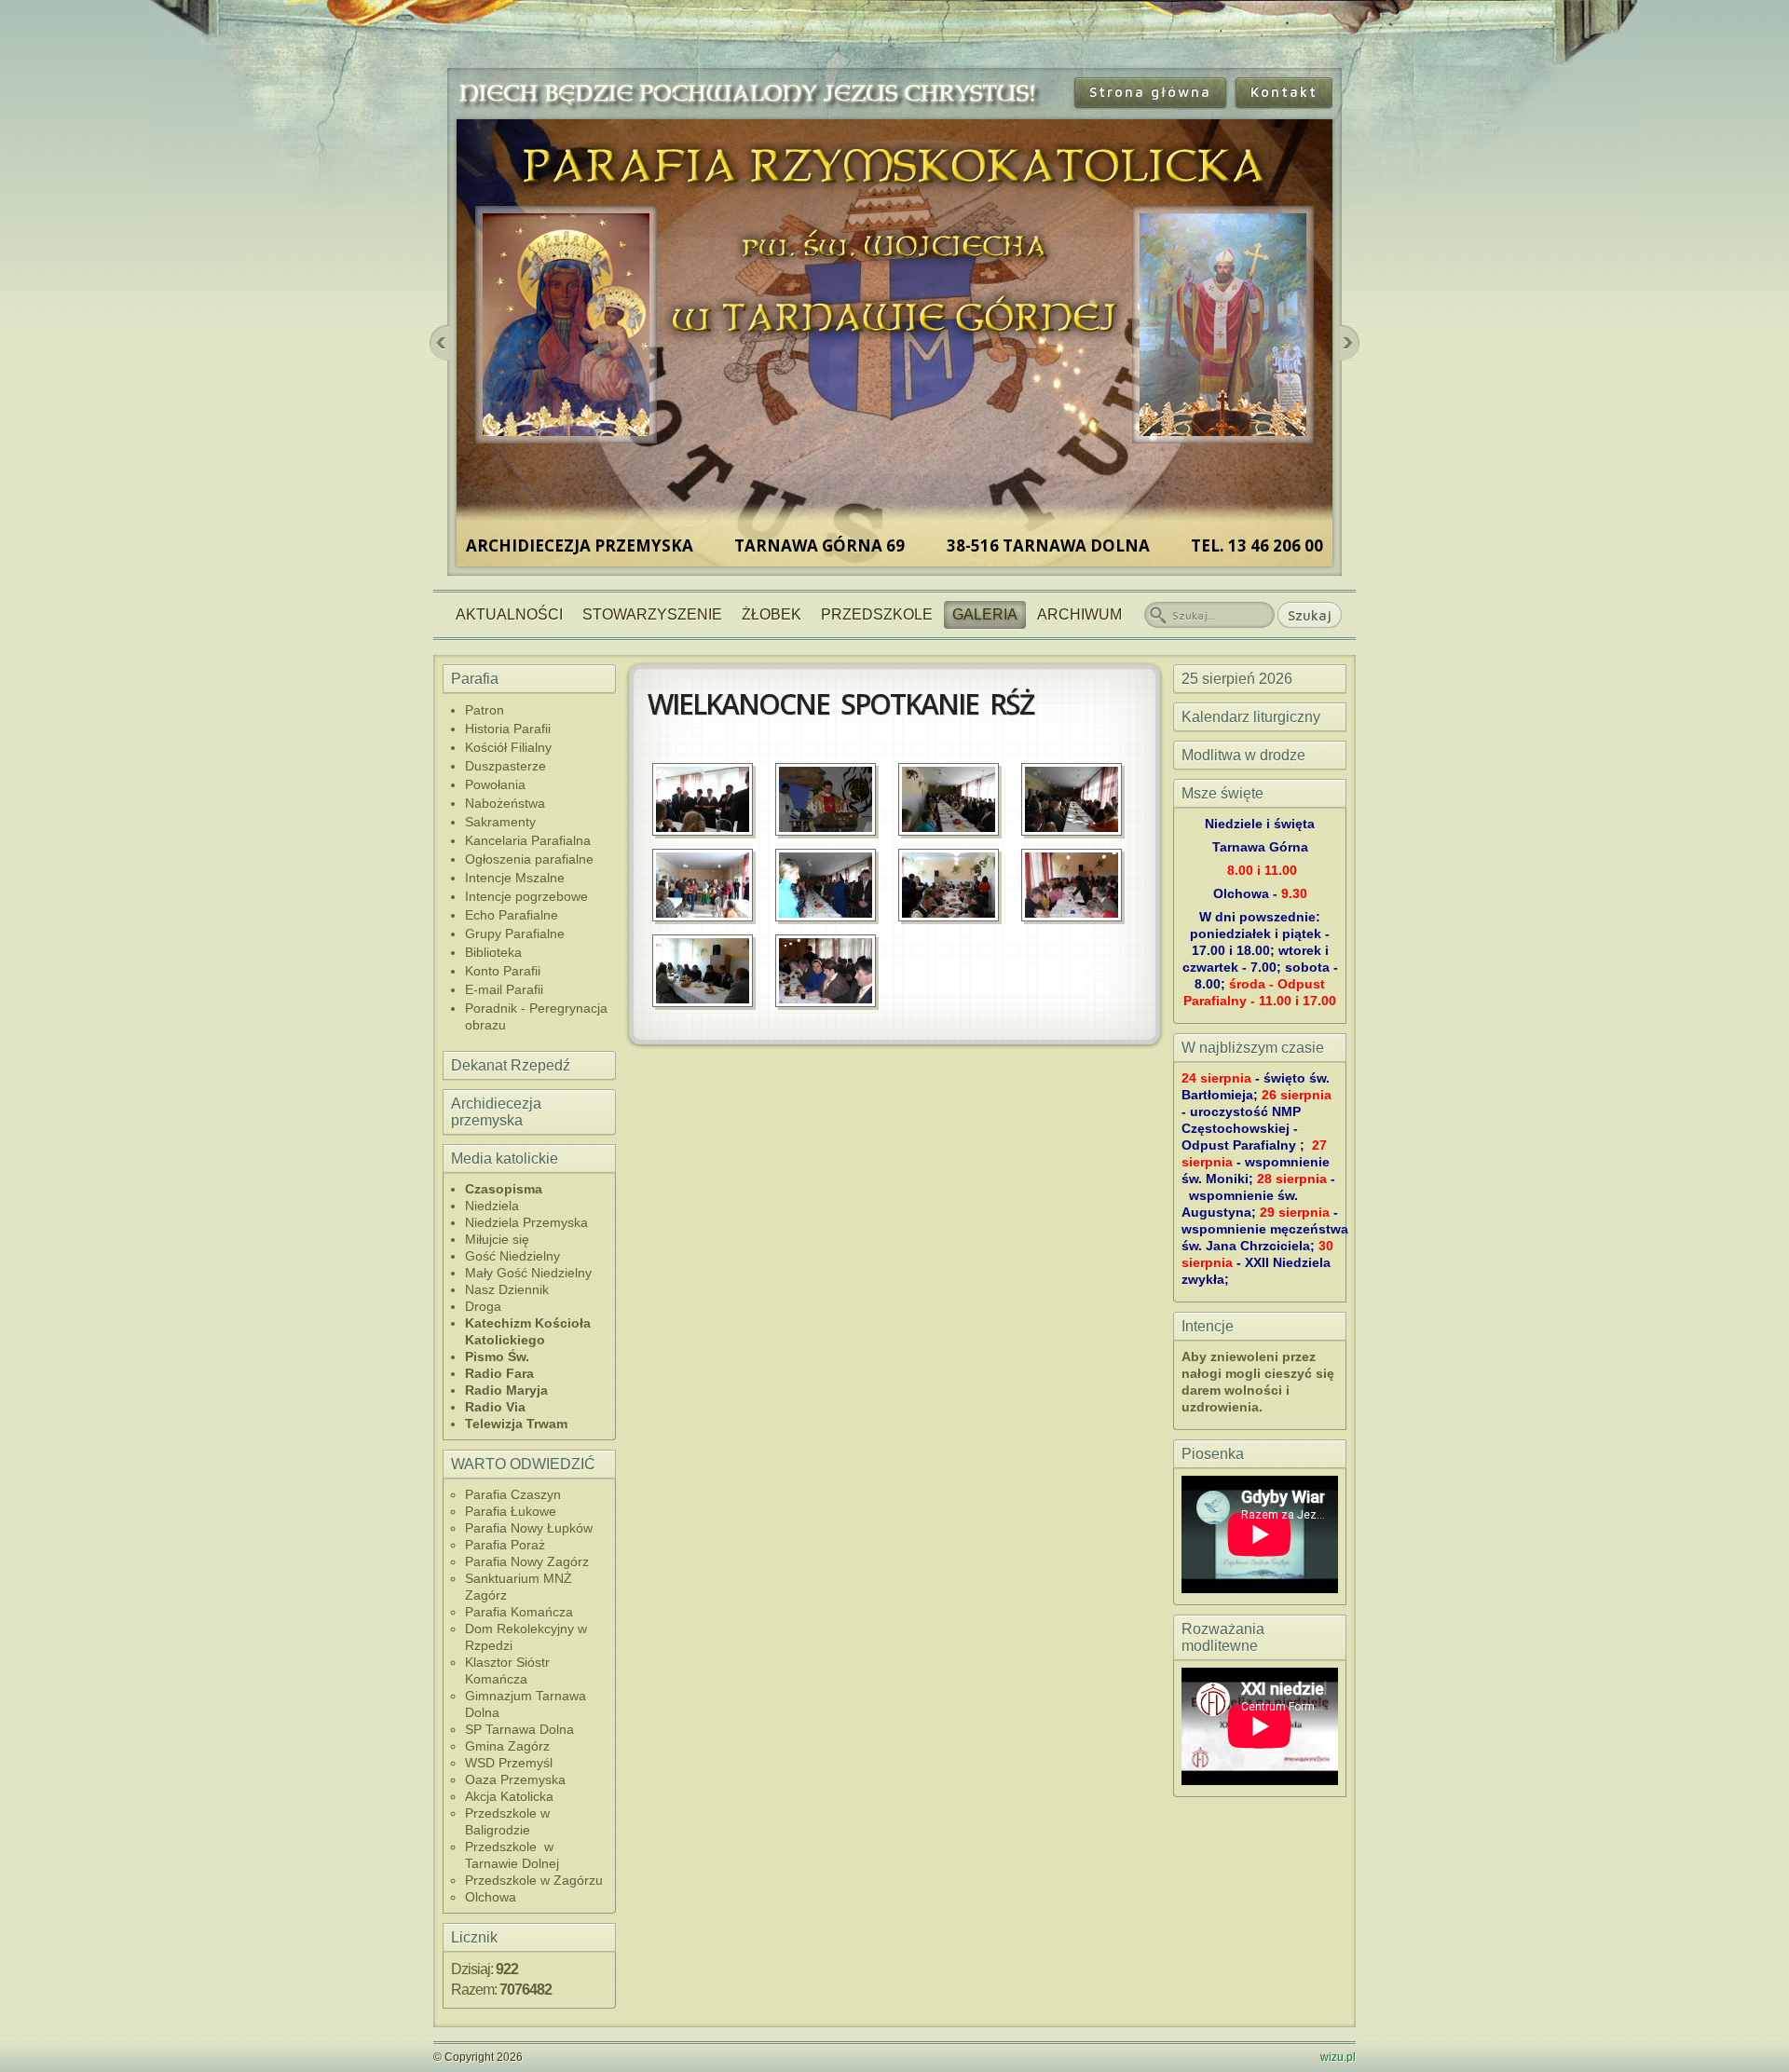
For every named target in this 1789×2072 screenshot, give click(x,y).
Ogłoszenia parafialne (529, 859)
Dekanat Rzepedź (511, 1065)
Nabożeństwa (505, 803)
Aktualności (509, 614)
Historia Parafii (508, 729)
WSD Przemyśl (509, 1763)
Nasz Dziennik (507, 1289)
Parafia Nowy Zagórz (527, 1561)
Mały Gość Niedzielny (528, 1273)
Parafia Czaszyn (513, 1494)
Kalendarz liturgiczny (1251, 717)
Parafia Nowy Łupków (529, 1528)
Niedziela (492, 1206)
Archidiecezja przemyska (496, 1112)
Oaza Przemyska (515, 1779)
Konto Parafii (503, 971)
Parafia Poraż (505, 1545)
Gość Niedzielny (512, 1256)
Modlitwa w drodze (1243, 755)
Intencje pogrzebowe (526, 896)
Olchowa (491, 1897)
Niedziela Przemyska (526, 1222)
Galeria (985, 614)
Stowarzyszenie (652, 614)
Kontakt (1284, 92)
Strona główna (1150, 92)
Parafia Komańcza (519, 1612)
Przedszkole (877, 614)
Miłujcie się (497, 1239)
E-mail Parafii (504, 989)
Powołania (495, 784)
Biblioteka (493, 952)
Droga (483, 1306)
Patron (485, 710)
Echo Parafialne (512, 915)
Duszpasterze (505, 766)
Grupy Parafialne (515, 934)
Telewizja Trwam (516, 1424)
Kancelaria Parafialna (528, 840)
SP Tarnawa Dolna (519, 1729)
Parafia (475, 679)
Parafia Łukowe (511, 1511)
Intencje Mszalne (515, 878)
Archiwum (1079, 614)
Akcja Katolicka (509, 1796)
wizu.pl (1338, 2057)
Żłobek (772, 614)
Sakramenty (500, 822)
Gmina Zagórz (507, 1746)
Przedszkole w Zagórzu (534, 1880)
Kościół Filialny (508, 747)
